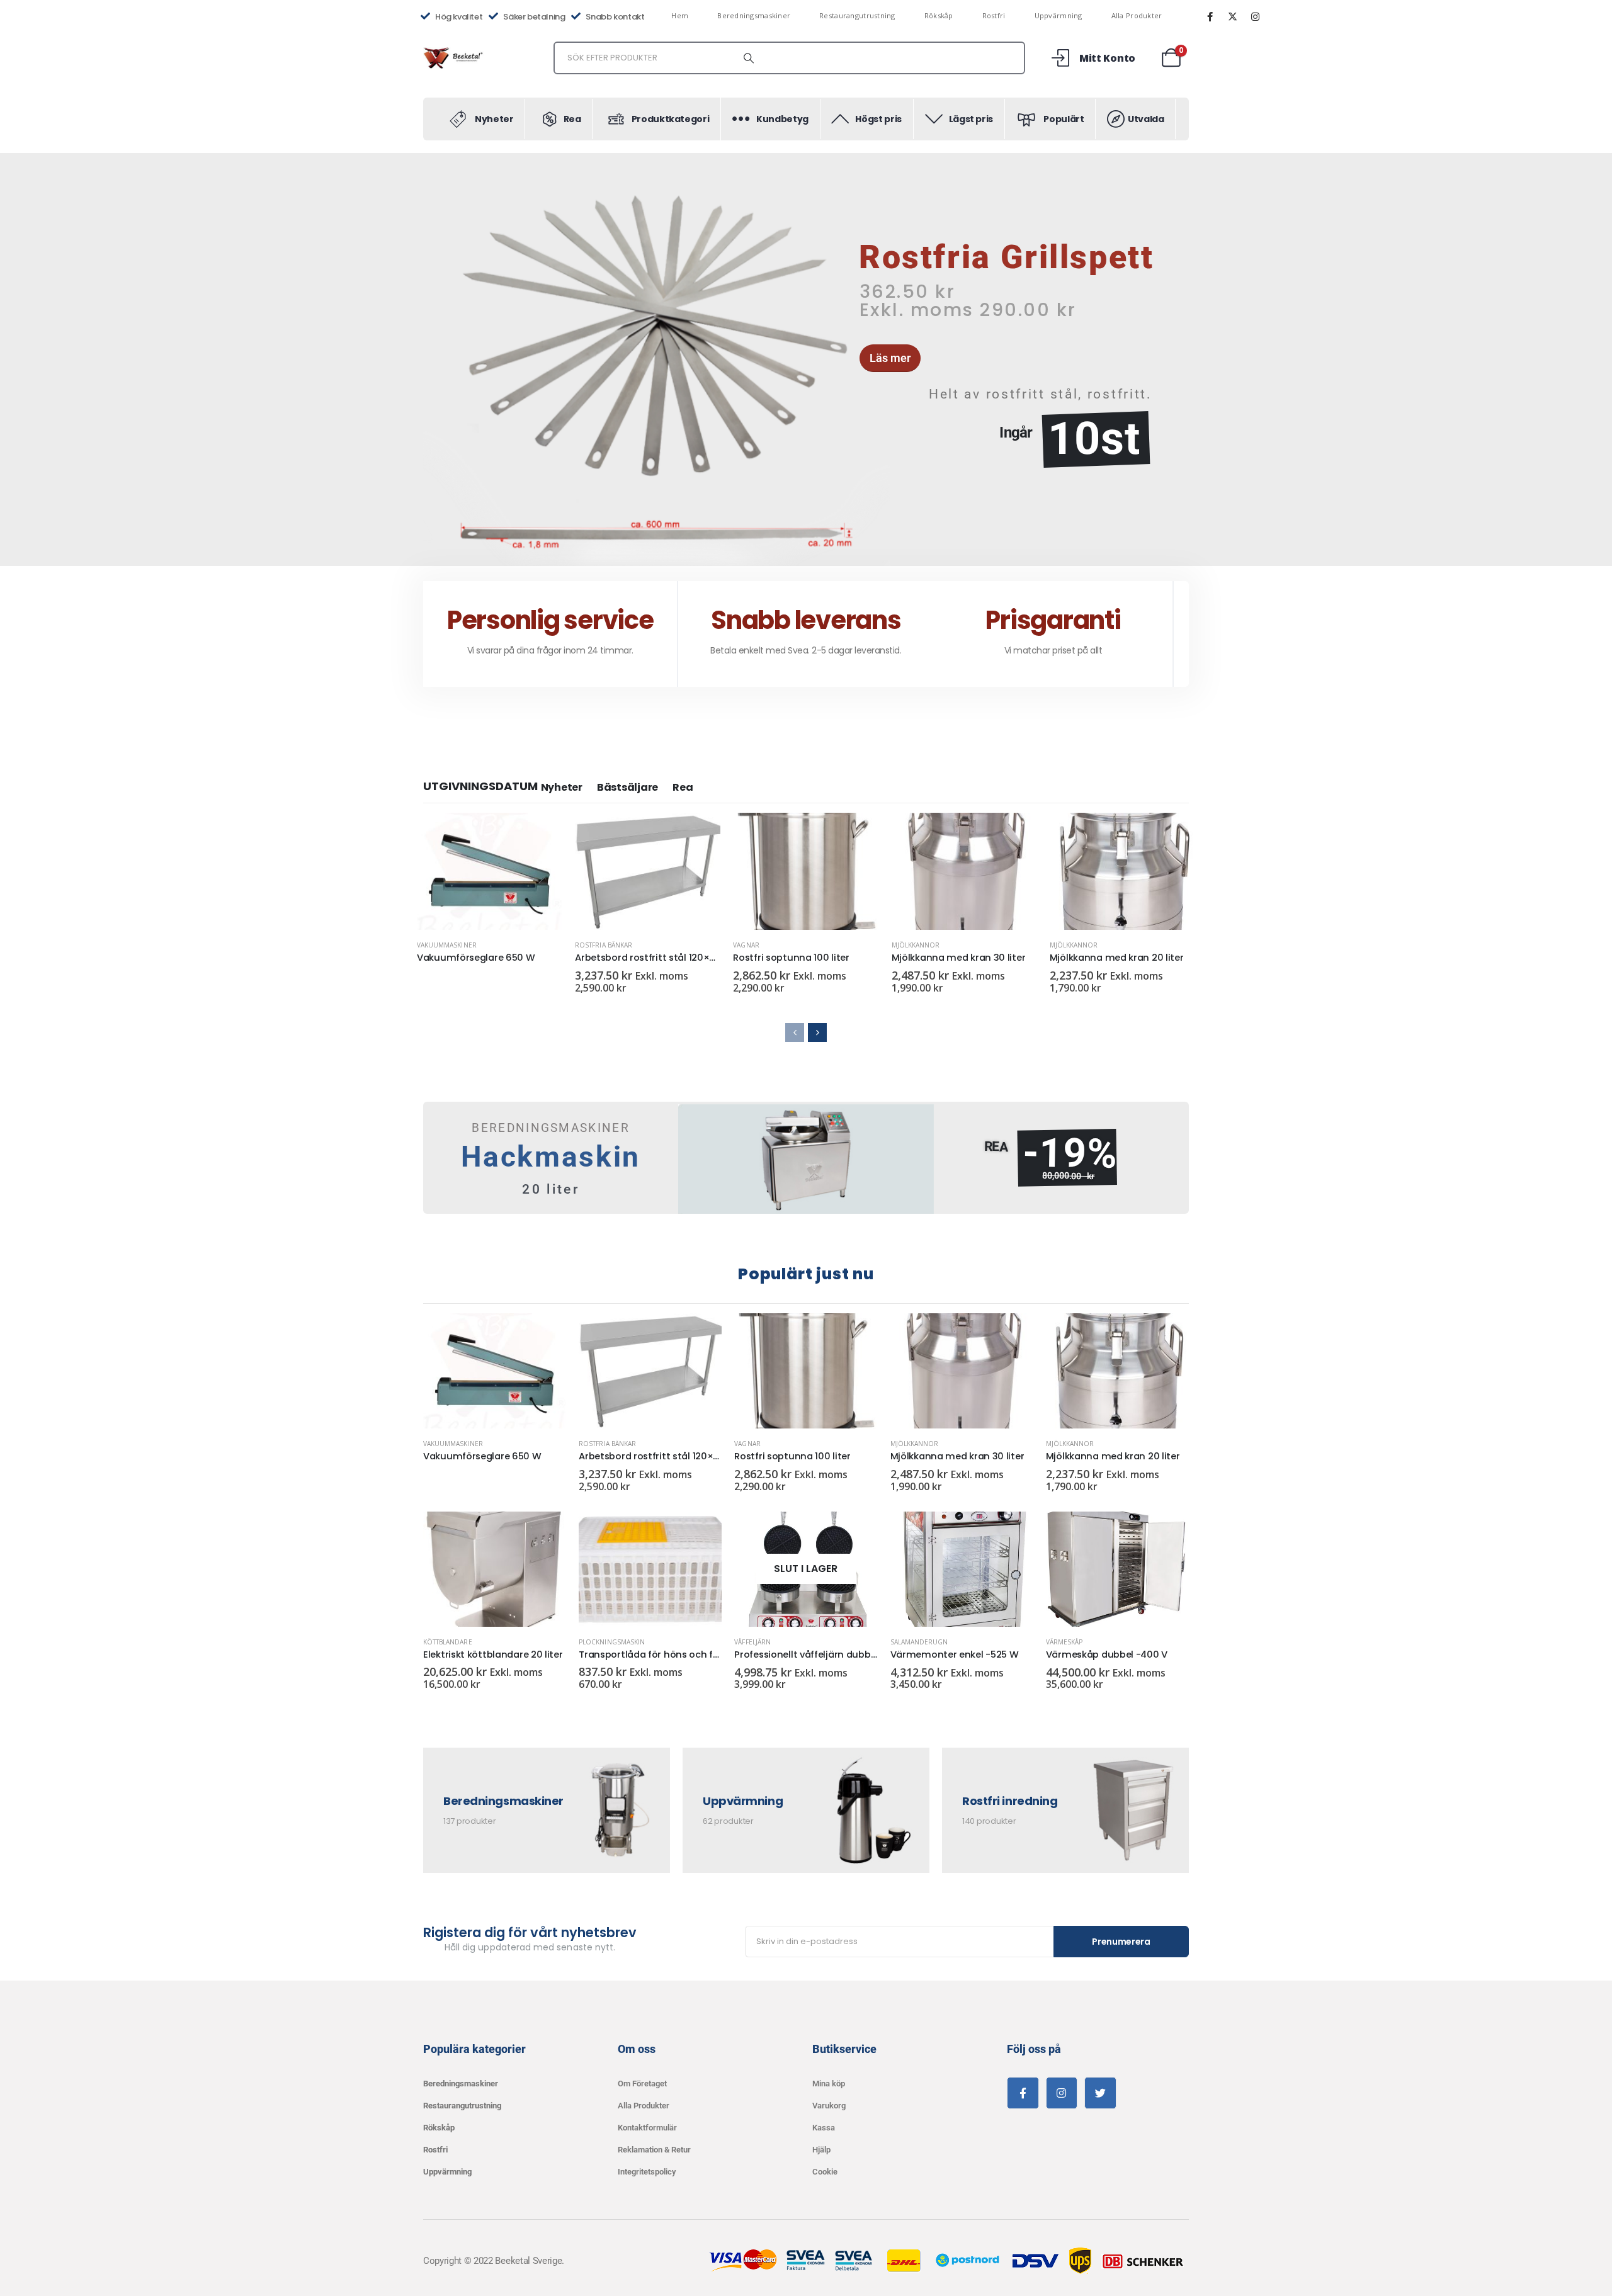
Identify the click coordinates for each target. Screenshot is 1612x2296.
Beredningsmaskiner (754, 15)
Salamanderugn (919, 1642)
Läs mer (542, 834)
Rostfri (994, 15)
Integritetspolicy (647, 2172)
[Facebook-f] (1023, 2093)
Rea (683, 787)
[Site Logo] (455, 58)
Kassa (824, 2128)
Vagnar (746, 945)
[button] (425, 359)
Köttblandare (448, 1642)
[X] (1232, 16)
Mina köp (829, 2084)
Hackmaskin (551, 1157)
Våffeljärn (752, 1642)
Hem (680, 15)
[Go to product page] (490, 871)
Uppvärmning (1059, 15)
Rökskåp (939, 15)
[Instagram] (1255, 16)
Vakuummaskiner (447, 945)
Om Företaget (642, 2084)
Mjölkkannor (916, 945)
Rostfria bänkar (604, 945)
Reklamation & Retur (654, 2150)
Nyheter (562, 787)
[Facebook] (1210, 16)
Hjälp (821, 2150)
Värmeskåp (1064, 1642)
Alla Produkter (1137, 15)
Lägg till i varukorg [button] (700, 834)
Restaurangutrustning (857, 15)
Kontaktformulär (647, 2128)
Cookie (825, 2172)
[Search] (749, 58)
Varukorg (829, 2106)
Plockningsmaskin (612, 1642)
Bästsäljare (627, 787)
